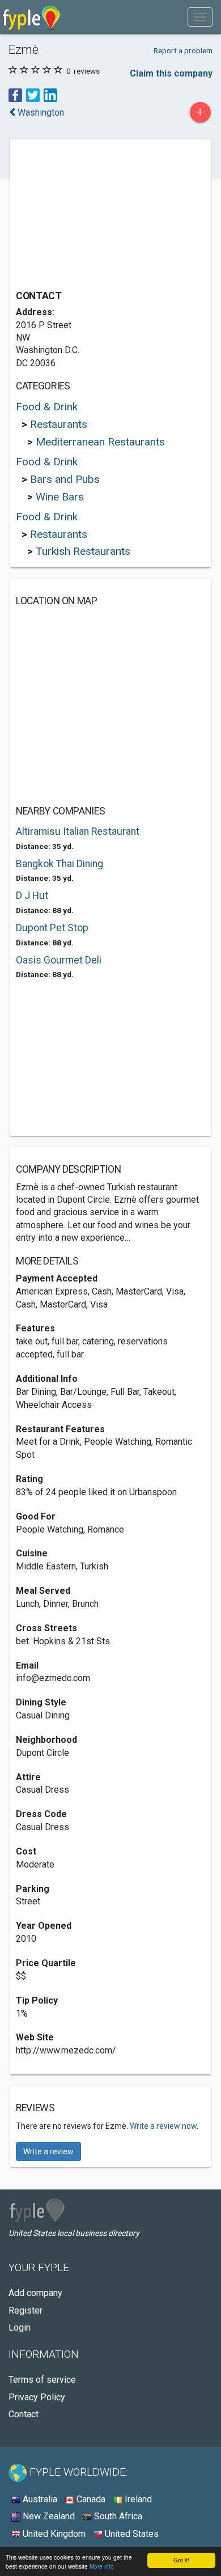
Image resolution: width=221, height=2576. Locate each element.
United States (131, 2534)
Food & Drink (47, 407)
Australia (39, 2499)
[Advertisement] (101, 216)
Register (25, 2310)
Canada (90, 2499)
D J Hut (32, 896)
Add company (35, 2293)
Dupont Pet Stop (52, 928)
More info (102, 2566)
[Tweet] (33, 95)
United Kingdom (53, 2534)
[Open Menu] (200, 17)
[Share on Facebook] (15, 95)
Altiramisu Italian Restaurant (78, 831)
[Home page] (31, 17)
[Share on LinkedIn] (50, 95)
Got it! (181, 2560)
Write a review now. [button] (164, 2126)
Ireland (137, 2499)
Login (20, 2327)
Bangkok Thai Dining (59, 864)
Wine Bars (60, 497)
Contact (24, 2414)
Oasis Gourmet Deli (59, 960)
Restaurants (59, 424)
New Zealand (48, 2516)
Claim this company (171, 73)
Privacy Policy (37, 2397)
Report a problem (183, 50)
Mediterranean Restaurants (100, 442)
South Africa (117, 2516)
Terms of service (42, 2380)
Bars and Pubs (65, 479)
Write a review (48, 2151)
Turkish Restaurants (83, 551)
